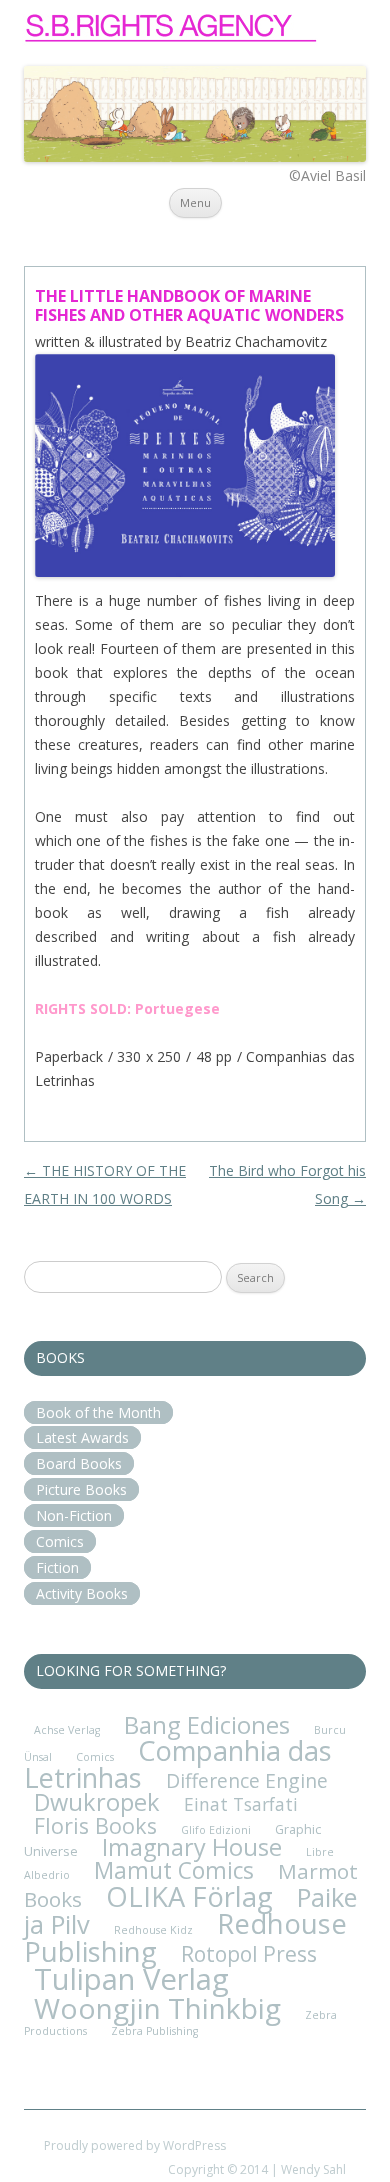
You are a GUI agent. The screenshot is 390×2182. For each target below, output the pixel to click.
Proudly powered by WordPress (135, 2145)
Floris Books (95, 1825)
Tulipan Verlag (131, 1979)
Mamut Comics (174, 1870)
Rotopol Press (249, 1953)
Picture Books (81, 1489)
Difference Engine (247, 1780)
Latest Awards (82, 1437)
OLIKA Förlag (189, 1896)
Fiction (57, 1567)
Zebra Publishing (154, 2031)
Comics (60, 1541)
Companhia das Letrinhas (178, 1764)
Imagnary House (192, 1847)
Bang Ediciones (207, 1724)
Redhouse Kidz (153, 1930)
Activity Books (82, 1593)
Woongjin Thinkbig (157, 2008)
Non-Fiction (74, 1515)
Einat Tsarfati (241, 1804)
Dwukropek (97, 1802)
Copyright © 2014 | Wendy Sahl (257, 2169)
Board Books (79, 1463)
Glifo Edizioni (216, 1830)
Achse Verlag (67, 1730)
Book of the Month (98, 1412)
